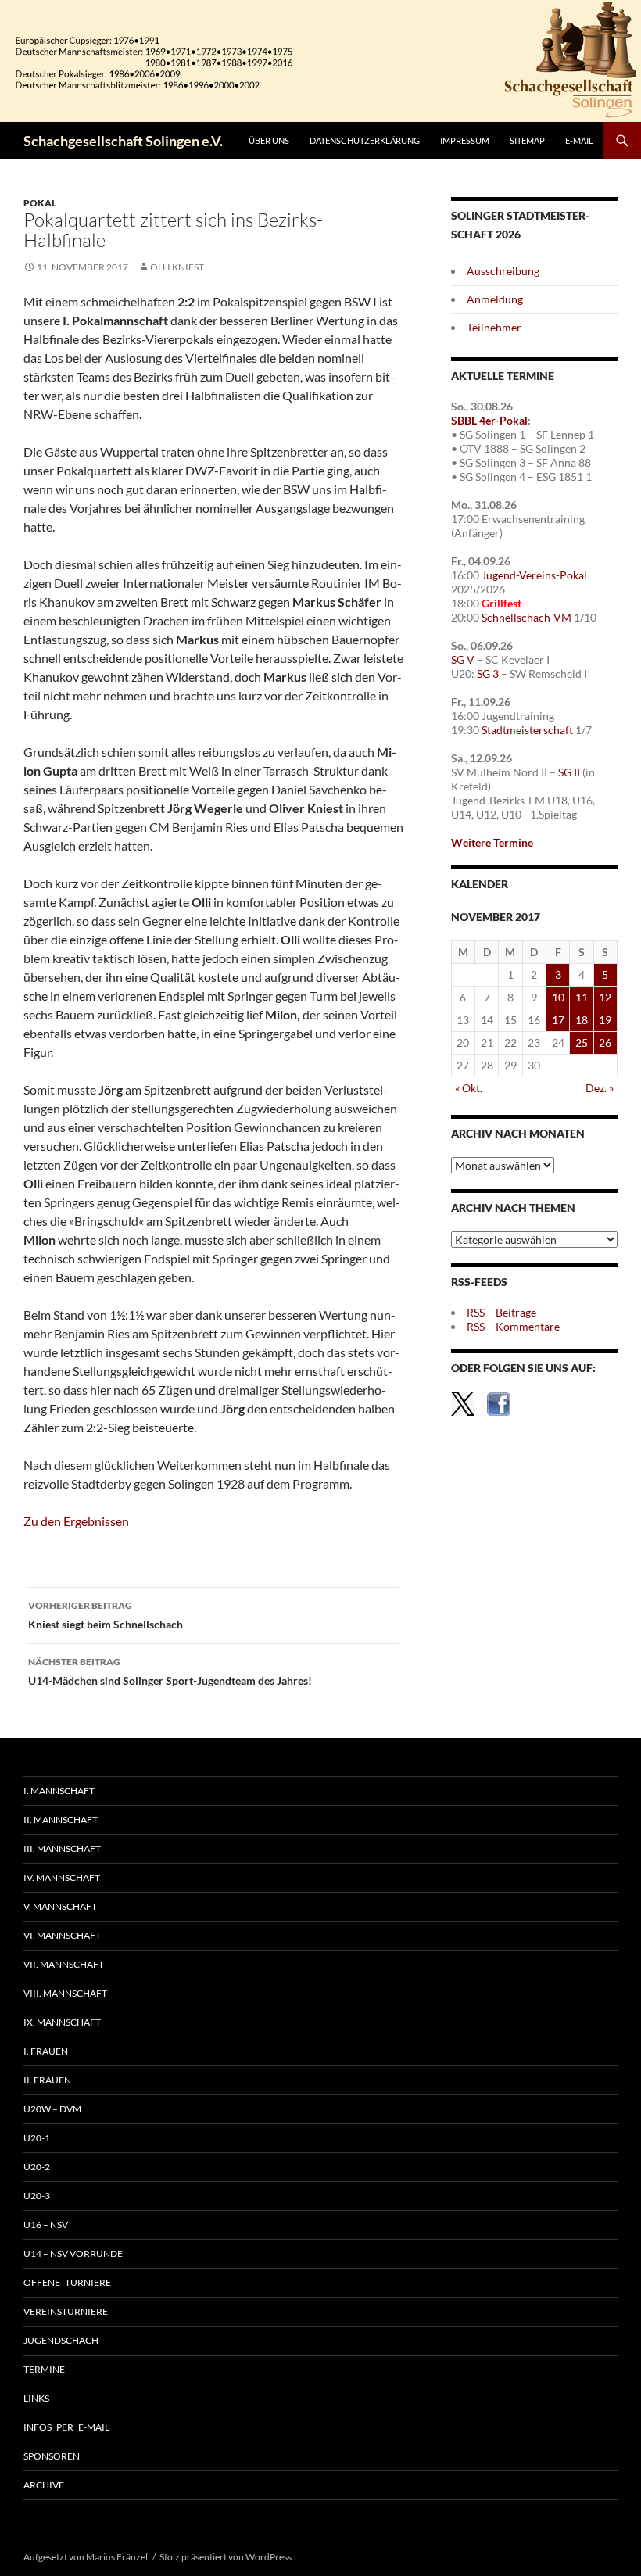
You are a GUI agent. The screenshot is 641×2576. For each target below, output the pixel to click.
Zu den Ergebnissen (76, 1521)
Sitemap (527, 140)
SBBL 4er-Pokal (489, 420)
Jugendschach (61, 2340)
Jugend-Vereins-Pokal (534, 575)
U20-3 (37, 2196)
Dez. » (600, 1088)
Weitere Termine (492, 842)
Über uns (269, 140)
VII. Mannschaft (64, 1964)
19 (605, 1020)
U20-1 (37, 2138)
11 (582, 997)
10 (558, 997)
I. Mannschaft (59, 1791)
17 (558, 1020)
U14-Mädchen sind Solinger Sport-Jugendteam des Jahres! (170, 1671)
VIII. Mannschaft (65, 1993)
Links (36, 2398)
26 (605, 1043)
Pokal (40, 203)
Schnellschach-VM (526, 617)
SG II (569, 772)
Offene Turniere (67, 2282)
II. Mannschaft (61, 1820)
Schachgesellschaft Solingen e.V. (123, 141)
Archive (44, 2485)
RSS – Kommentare (513, 1326)
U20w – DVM (52, 2109)
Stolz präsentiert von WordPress (226, 2557)
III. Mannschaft (62, 1849)
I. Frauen (46, 2051)
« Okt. (469, 1088)
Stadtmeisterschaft (527, 730)
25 (582, 1043)
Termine (44, 2369)
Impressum (465, 140)
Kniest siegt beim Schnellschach (106, 1615)
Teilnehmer (494, 327)
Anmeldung (495, 299)
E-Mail (579, 140)
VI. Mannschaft (62, 1935)
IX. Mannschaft (62, 2022)
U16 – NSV (46, 2225)
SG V (463, 659)
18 (582, 1020)
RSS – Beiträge (501, 1312)
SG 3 (488, 674)
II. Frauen (47, 2080)
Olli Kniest (177, 267)
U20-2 (37, 2167)
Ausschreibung (503, 271)
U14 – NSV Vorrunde (73, 2254)
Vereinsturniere (66, 2311)
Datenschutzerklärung (365, 140)
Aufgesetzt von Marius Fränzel (86, 2557)
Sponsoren (52, 2456)
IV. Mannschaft (62, 1877)
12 (605, 997)
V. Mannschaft (60, 1906)
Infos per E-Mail (66, 2427)
